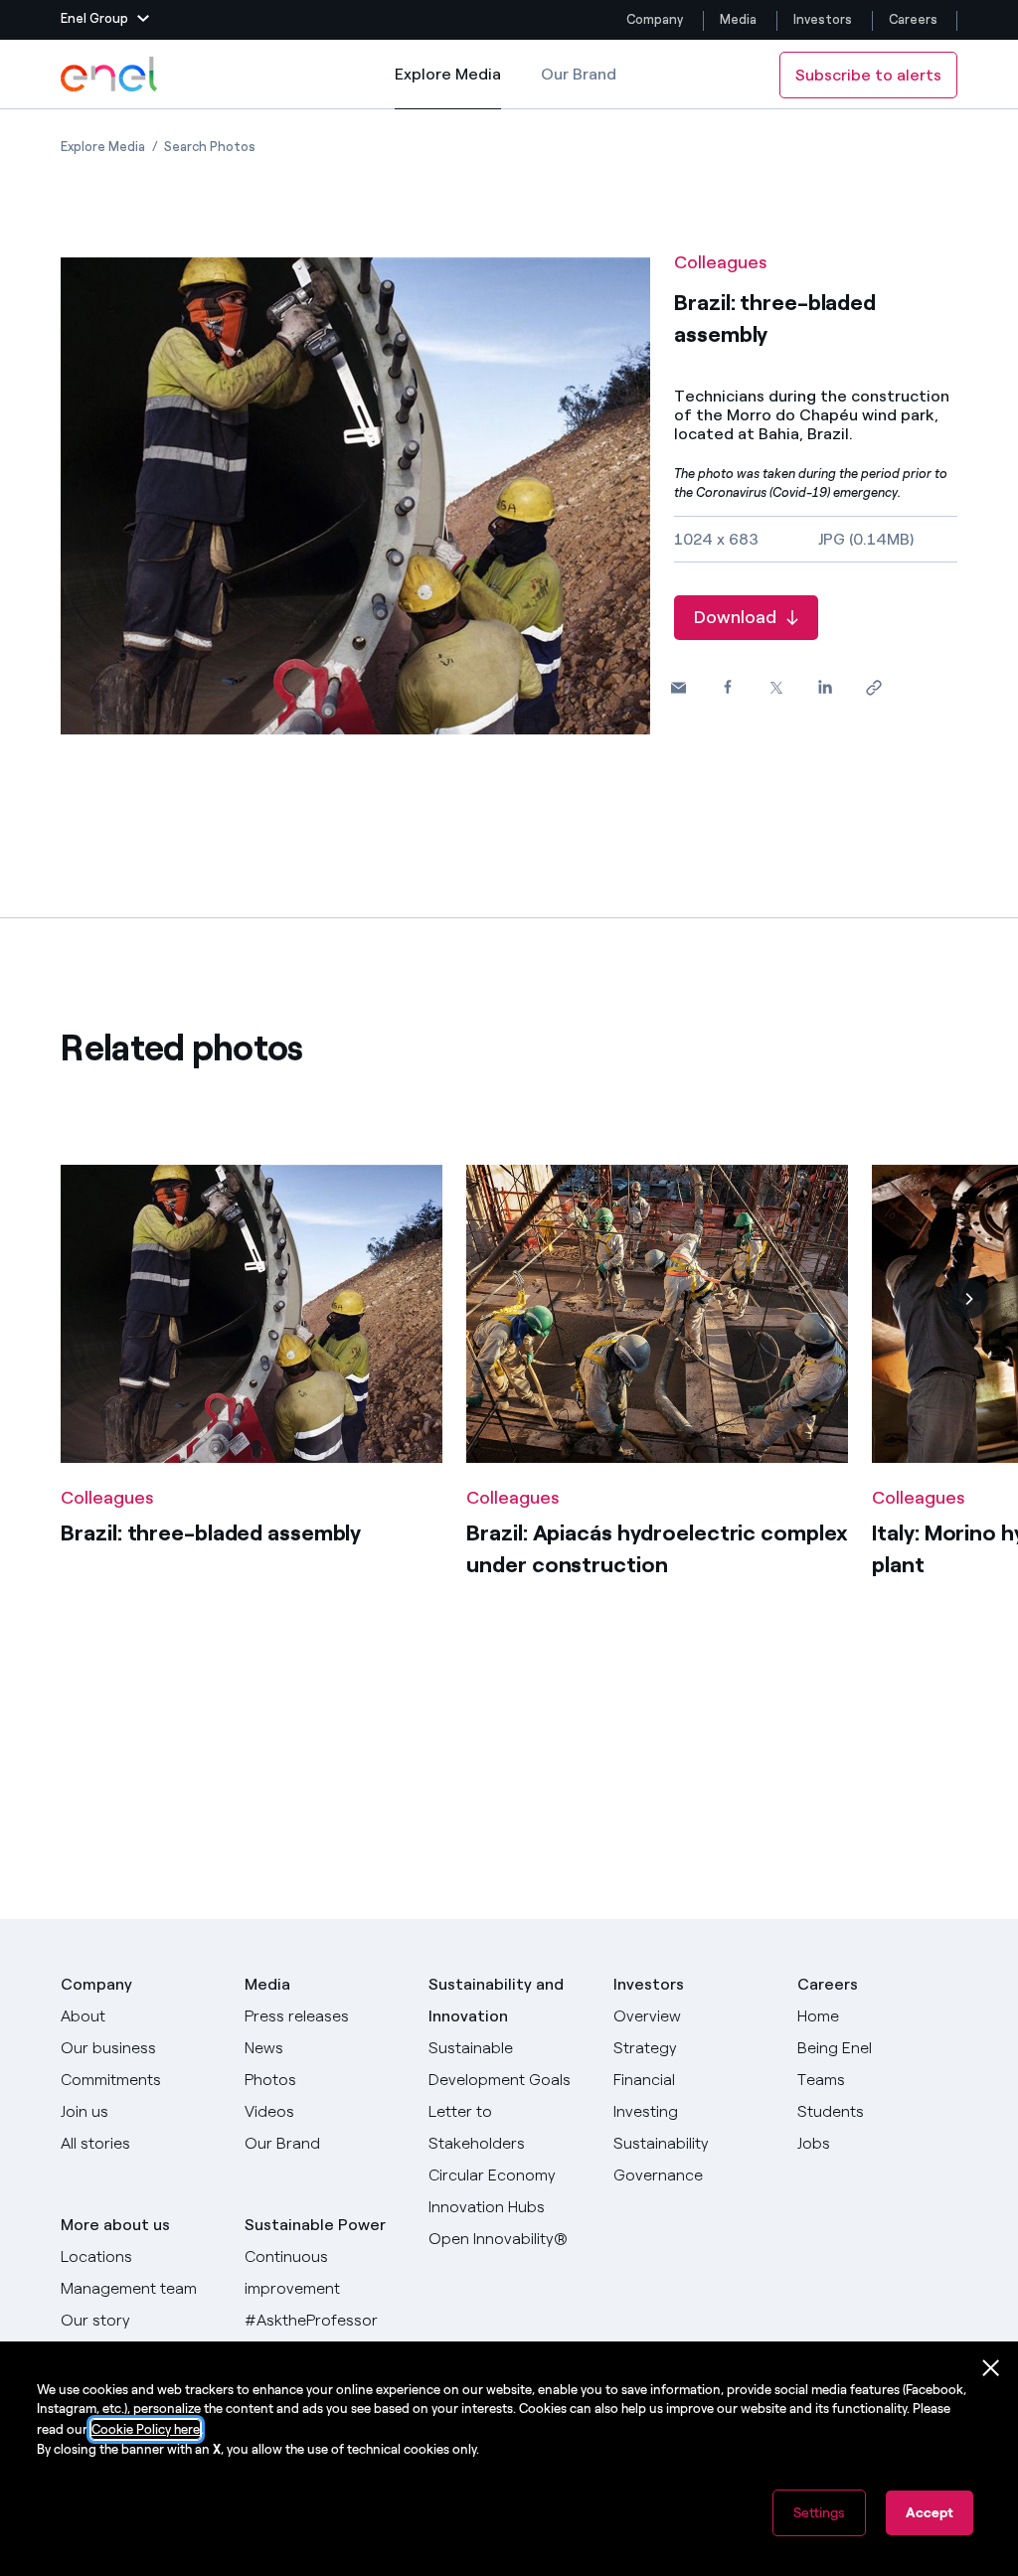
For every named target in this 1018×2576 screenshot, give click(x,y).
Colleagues (720, 262)
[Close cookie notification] (991, 2368)
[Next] (968, 1299)
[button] (105, 20)
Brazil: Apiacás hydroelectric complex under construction (657, 1549)
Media (738, 19)
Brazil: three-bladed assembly (211, 1533)
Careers (915, 19)
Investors (823, 19)
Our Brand (579, 74)
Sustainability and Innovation (496, 2000)
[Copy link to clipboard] (873, 688)
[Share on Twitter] (776, 688)
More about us (115, 2225)
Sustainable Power (315, 2225)
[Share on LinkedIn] (825, 687)
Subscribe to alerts (868, 75)
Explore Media (448, 87)
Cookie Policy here (146, 2429)
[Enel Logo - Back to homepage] (110, 75)
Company (655, 19)
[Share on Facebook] (727, 687)
